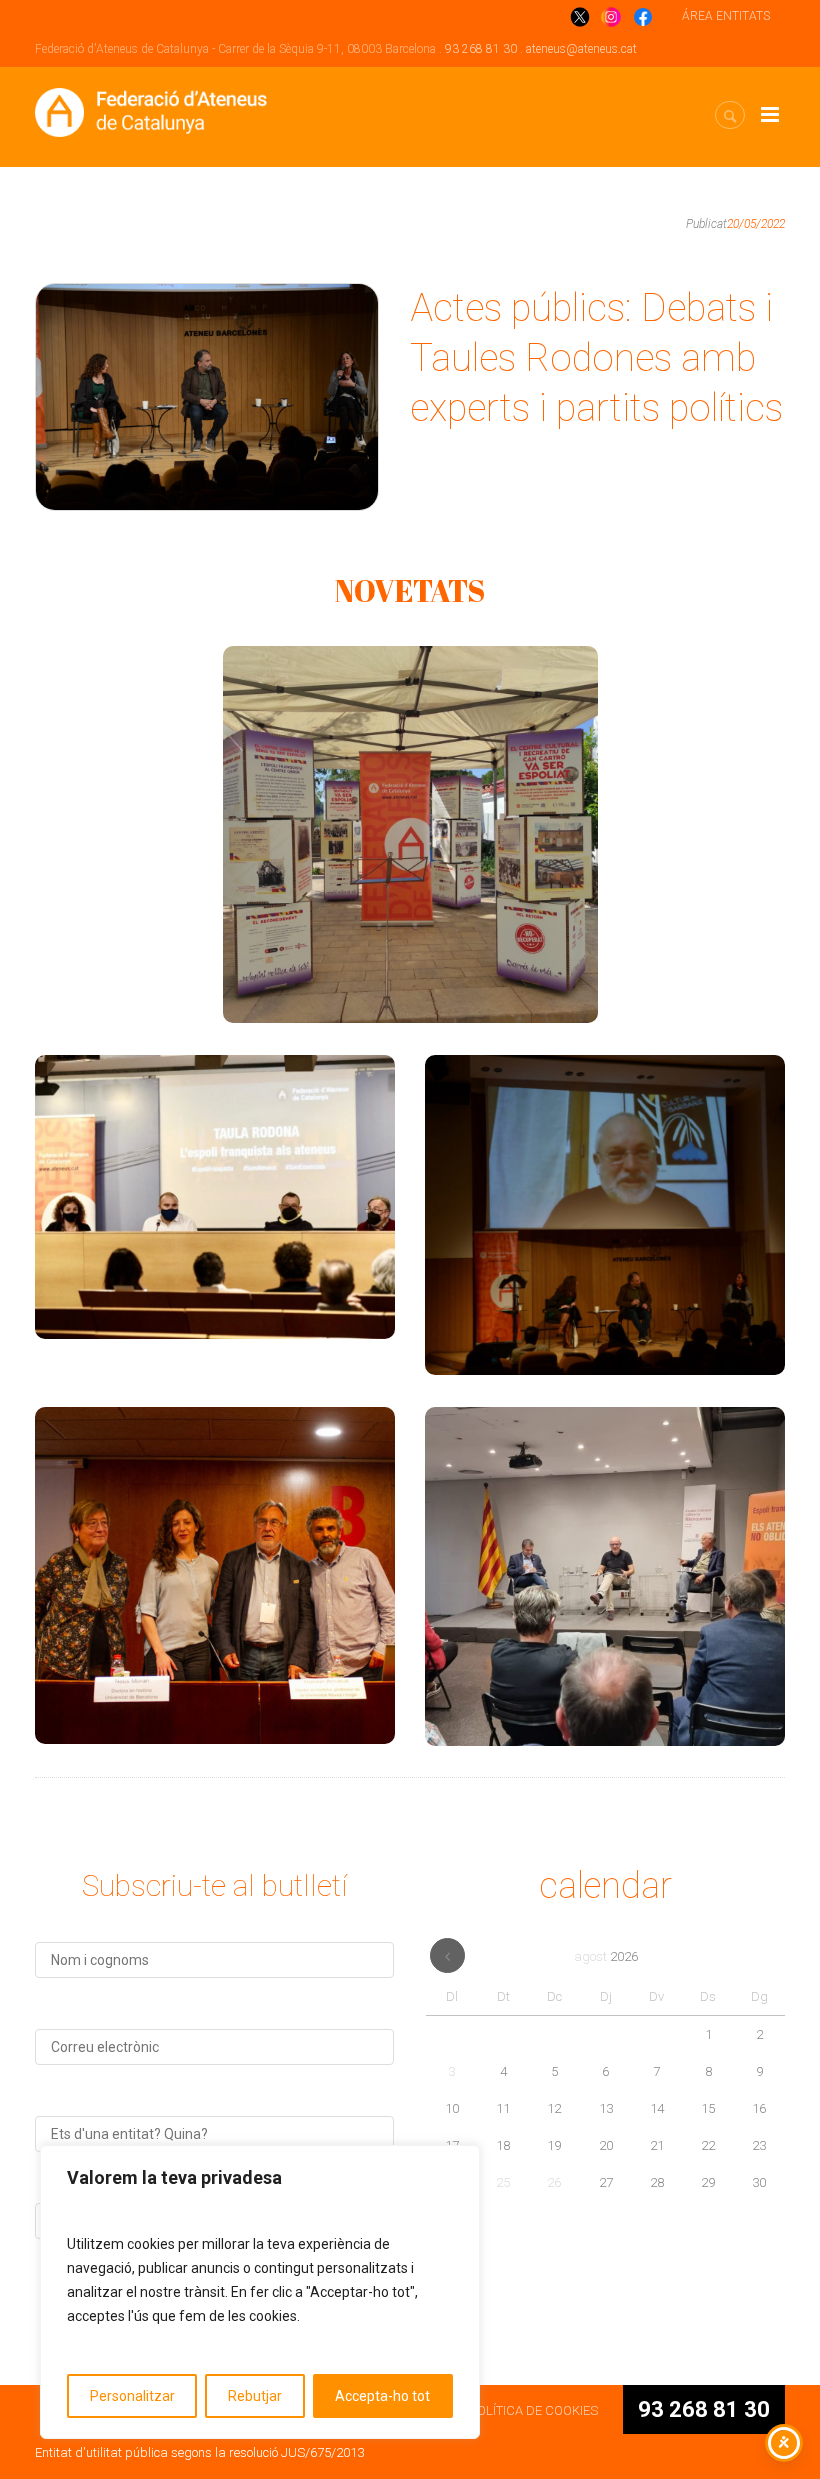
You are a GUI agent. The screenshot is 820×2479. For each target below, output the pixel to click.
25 (503, 2182)
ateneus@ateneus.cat (581, 49)
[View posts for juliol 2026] (447, 1955)
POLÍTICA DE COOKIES (533, 2410)
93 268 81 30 (481, 49)
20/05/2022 (756, 224)
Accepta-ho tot (382, 2396)
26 (554, 2182)
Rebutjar (255, 2396)
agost (606, 1956)
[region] (260, 2292)
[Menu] (770, 115)
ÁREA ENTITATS (726, 16)
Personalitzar (132, 2396)
